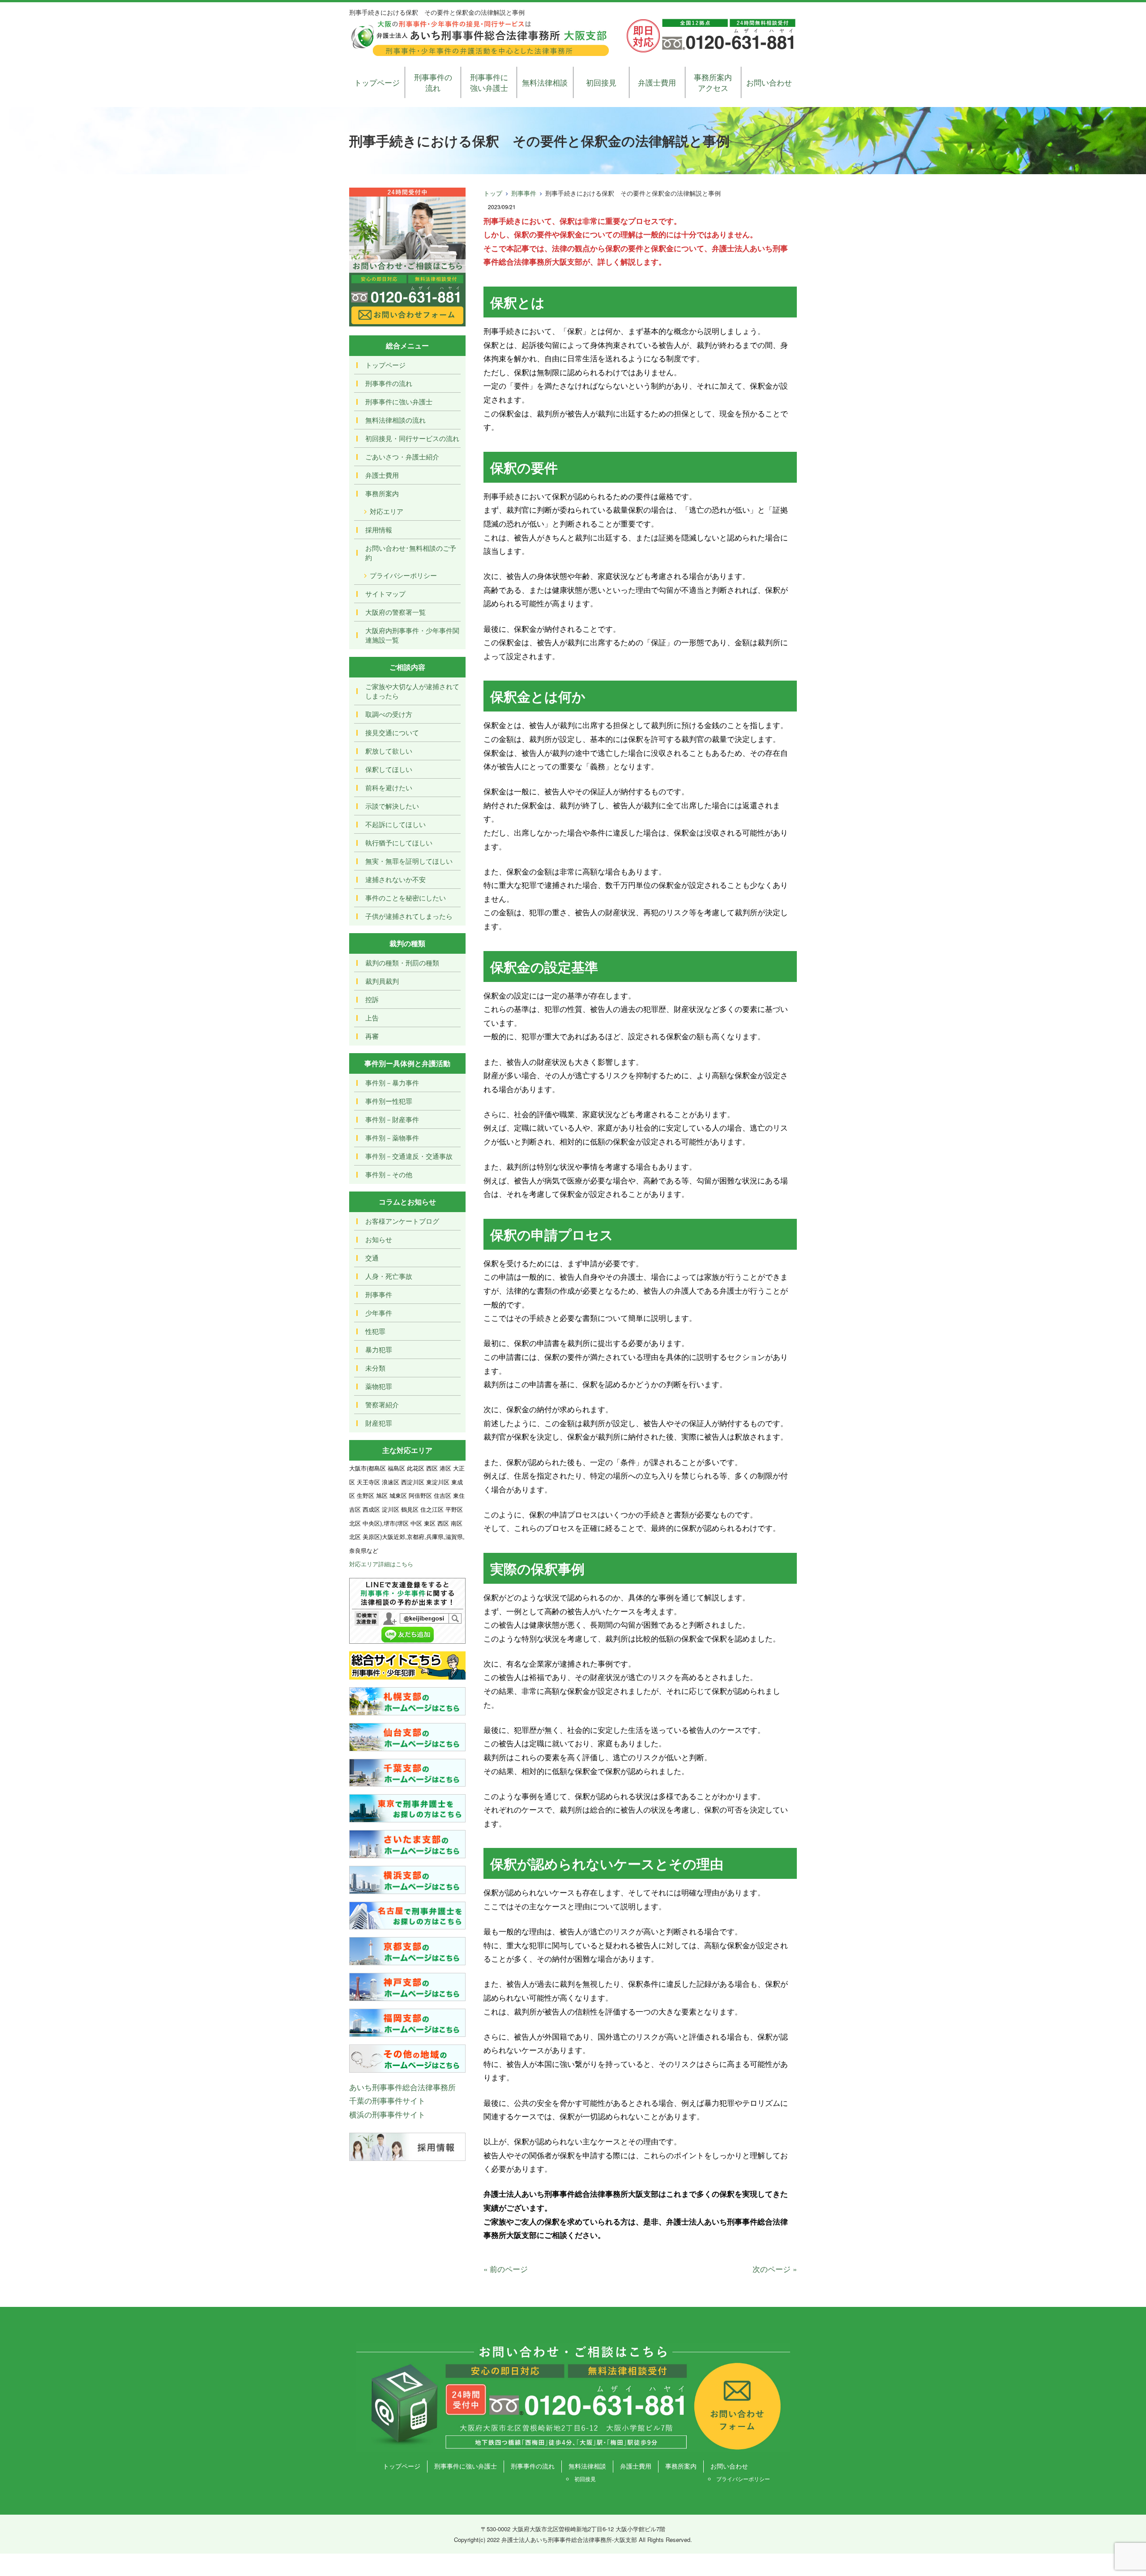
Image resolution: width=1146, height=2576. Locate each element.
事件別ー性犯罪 (389, 1101)
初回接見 (601, 82)
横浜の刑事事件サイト (387, 2114)
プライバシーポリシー (403, 575)
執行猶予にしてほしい (399, 842)
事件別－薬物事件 (392, 1138)
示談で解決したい (392, 806)
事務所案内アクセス (713, 82)
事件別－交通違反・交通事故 (409, 1156)
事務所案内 (382, 493)
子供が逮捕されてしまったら (409, 916)
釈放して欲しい (389, 751)
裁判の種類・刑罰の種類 (402, 962)
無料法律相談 (545, 82)
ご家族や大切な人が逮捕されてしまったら (412, 691)
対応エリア (387, 511)
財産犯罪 (379, 1423)
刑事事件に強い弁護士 (489, 82)
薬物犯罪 (379, 1386)
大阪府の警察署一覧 (396, 612)
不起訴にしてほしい (396, 824)
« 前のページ (506, 2269)
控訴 (372, 999)
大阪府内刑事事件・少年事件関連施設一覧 (412, 635)
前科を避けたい (389, 787)
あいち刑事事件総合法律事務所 (402, 2087)
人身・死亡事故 (389, 1276)
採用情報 (379, 529)
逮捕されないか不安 (396, 879)
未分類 (375, 1368)
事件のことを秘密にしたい (406, 898)
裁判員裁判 (382, 981)
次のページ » (775, 2269)
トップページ (377, 82)
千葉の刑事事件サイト (387, 2100)
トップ (493, 193)
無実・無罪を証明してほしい (409, 861)
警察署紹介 (382, 1404)
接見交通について (392, 732)
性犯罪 (375, 1331)
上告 (372, 1018)
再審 (372, 1036)
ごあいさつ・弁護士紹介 (402, 456)
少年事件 (379, 1313)
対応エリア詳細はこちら (381, 1564)
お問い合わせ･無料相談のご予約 (411, 553)
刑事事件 (524, 193)
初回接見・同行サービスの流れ (412, 438)
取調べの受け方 (389, 714)
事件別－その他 (389, 1174)
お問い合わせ (769, 82)
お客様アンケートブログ (402, 1221)
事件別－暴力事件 (392, 1082)
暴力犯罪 (379, 1349)
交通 (372, 1258)
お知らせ (379, 1239)
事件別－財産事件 (392, 1119)
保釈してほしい (389, 769)
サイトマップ (385, 594)
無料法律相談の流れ (396, 420)
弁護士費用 (657, 82)
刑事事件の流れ (433, 82)
